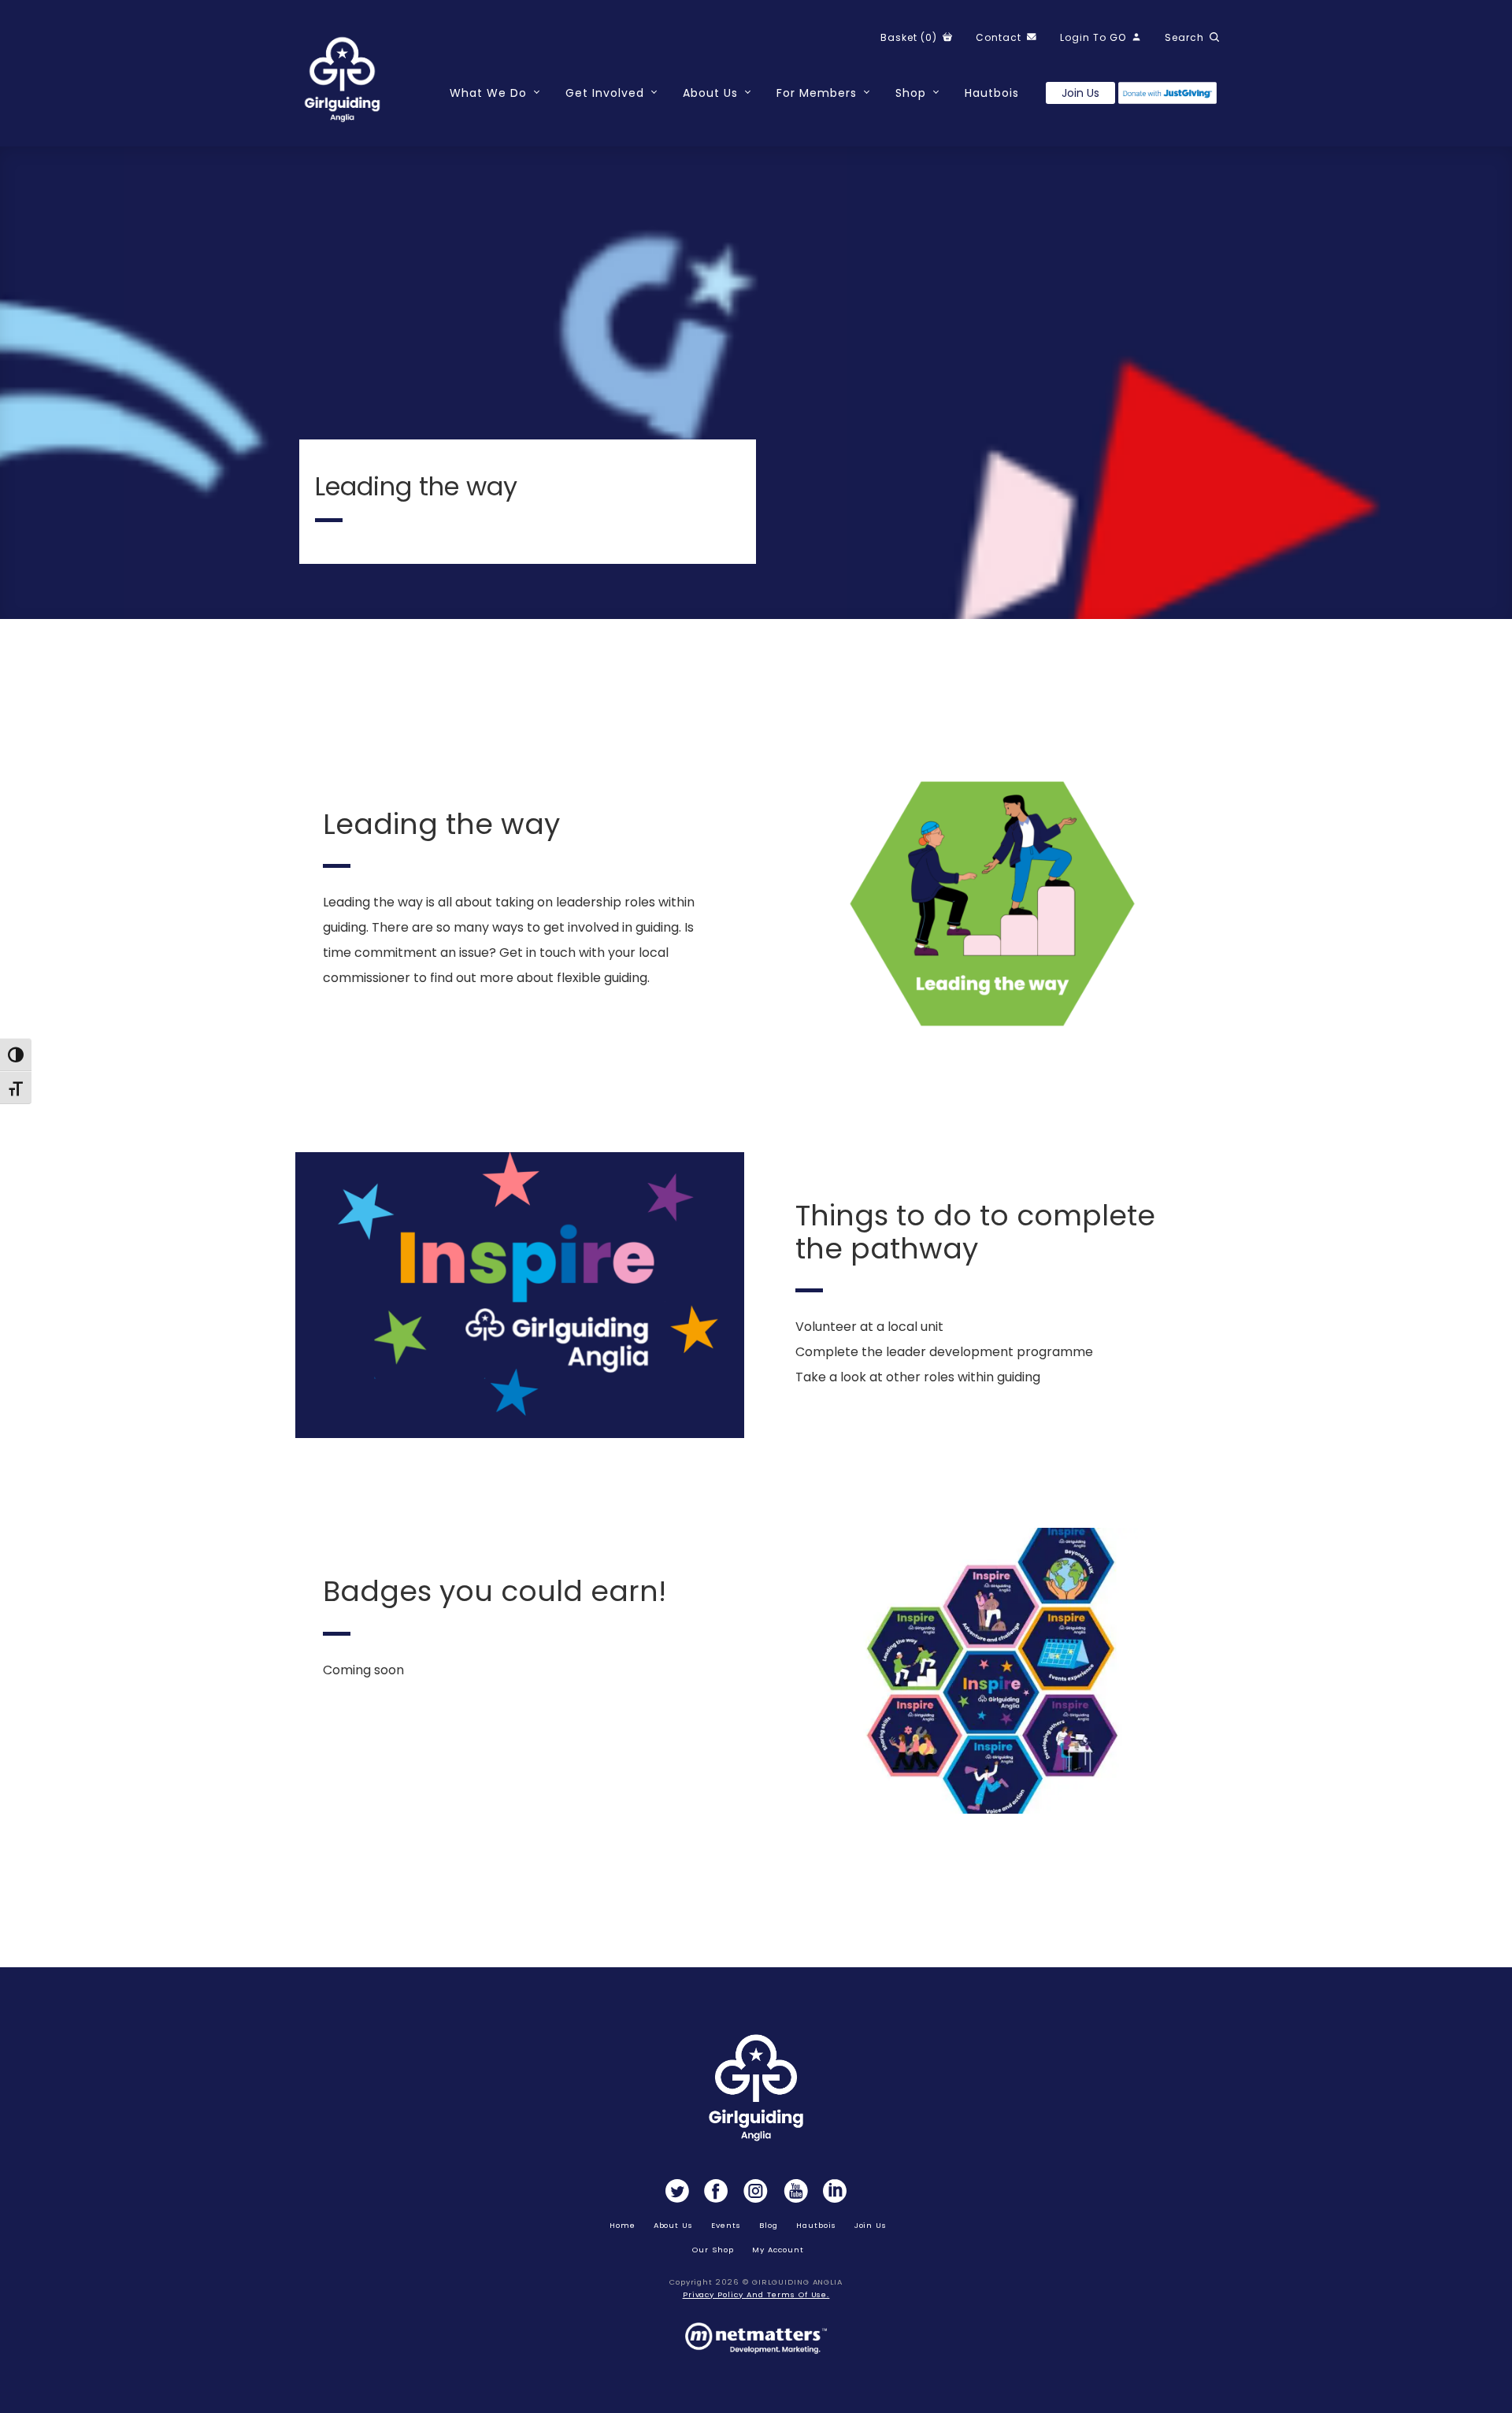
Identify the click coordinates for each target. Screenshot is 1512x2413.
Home (623, 2225)
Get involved (605, 93)
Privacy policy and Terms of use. (756, 2294)
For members (817, 93)
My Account (778, 2250)
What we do (488, 93)
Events (726, 2225)
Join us (1080, 93)
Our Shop (713, 2250)
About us (674, 2225)
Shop (911, 93)
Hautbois (992, 93)
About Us (710, 93)
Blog (769, 2225)
